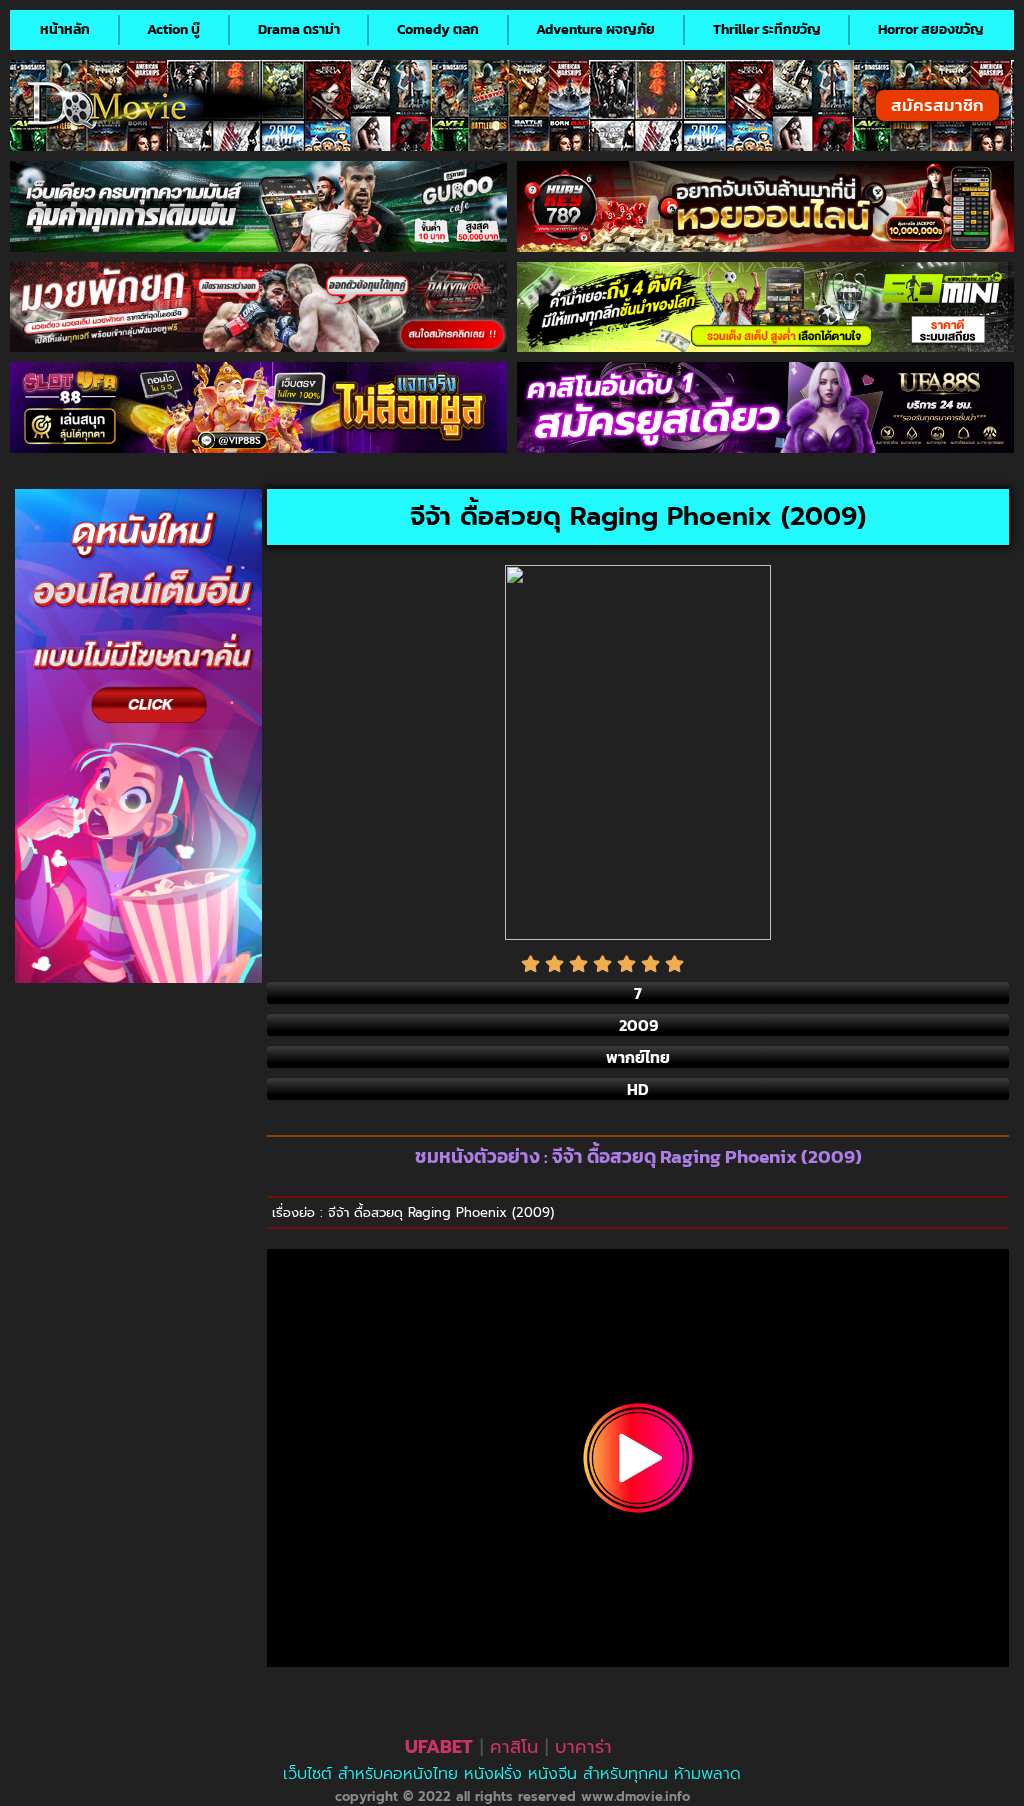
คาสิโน (514, 1747)
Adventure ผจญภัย (595, 29)
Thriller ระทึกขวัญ (767, 29)
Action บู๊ (173, 29)
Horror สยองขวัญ (931, 29)
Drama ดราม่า (299, 29)
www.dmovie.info (635, 1796)
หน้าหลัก (65, 29)
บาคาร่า (583, 1747)
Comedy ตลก (438, 29)
